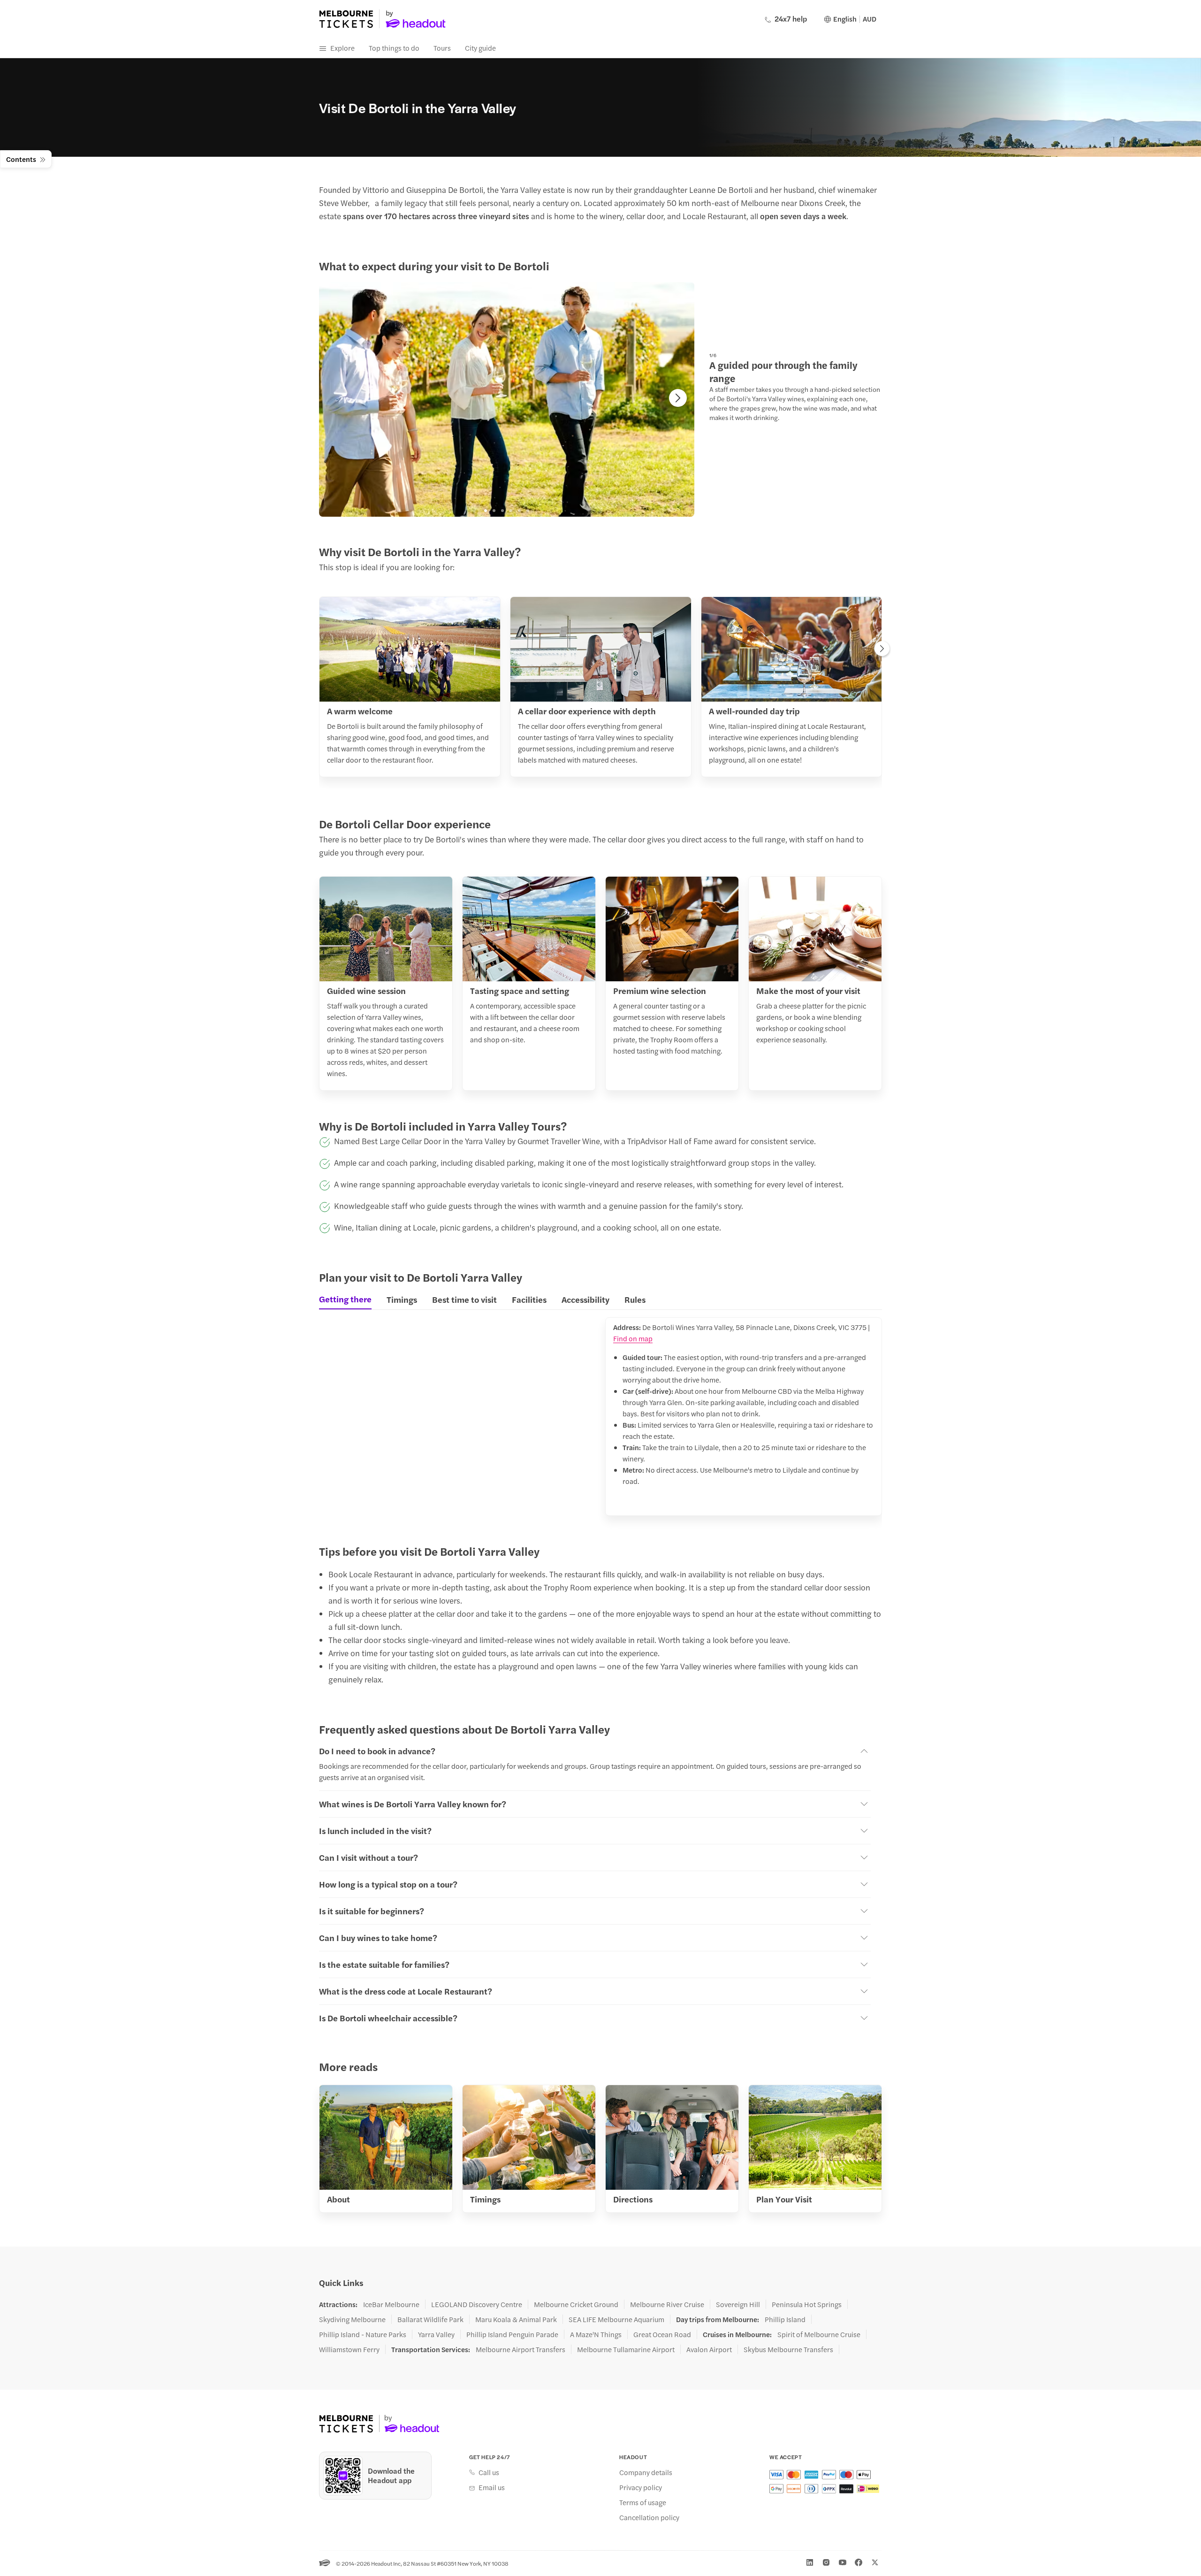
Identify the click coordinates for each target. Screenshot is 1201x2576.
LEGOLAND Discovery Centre (477, 2304)
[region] (507, 399)
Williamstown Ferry (349, 2349)
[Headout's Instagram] (826, 2562)
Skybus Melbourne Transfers (788, 2349)
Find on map (633, 1338)
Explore (342, 48)
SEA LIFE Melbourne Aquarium (616, 2319)
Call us (489, 2472)
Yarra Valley (436, 2334)
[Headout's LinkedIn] (810, 2562)
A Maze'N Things (596, 2334)
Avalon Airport (709, 2349)
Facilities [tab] (529, 1299)
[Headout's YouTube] (843, 2562)
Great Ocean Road (662, 2334)
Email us (492, 2487)
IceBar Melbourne (391, 2304)
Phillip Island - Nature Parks (363, 2334)
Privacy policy (641, 2487)
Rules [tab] (635, 1299)
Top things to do (394, 48)
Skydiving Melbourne (352, 2319)
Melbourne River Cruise (667, 2304)
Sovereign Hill (738, 2304)
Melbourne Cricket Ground (576, 2304)
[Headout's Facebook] (859, 2562)
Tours (442, 48)
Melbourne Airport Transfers (521, 2349)
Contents (21, 159)
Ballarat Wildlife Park (430, 2319)
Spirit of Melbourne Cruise (819, 2334)
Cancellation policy (649, 2517)
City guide (480, 48)
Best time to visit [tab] (464, 1299)
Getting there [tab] (345, 1299)
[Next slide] (678, 398)
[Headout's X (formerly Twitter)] (875, 2562)
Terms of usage (643, 2502)
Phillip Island (785, 2319)
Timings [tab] (402, 1299)
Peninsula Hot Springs (807, 2304)
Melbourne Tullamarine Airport (626, 2349)
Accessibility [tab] (585, 1299)
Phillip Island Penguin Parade (512, 2334)
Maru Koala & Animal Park (516, 2319)
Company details (646, 2472)
